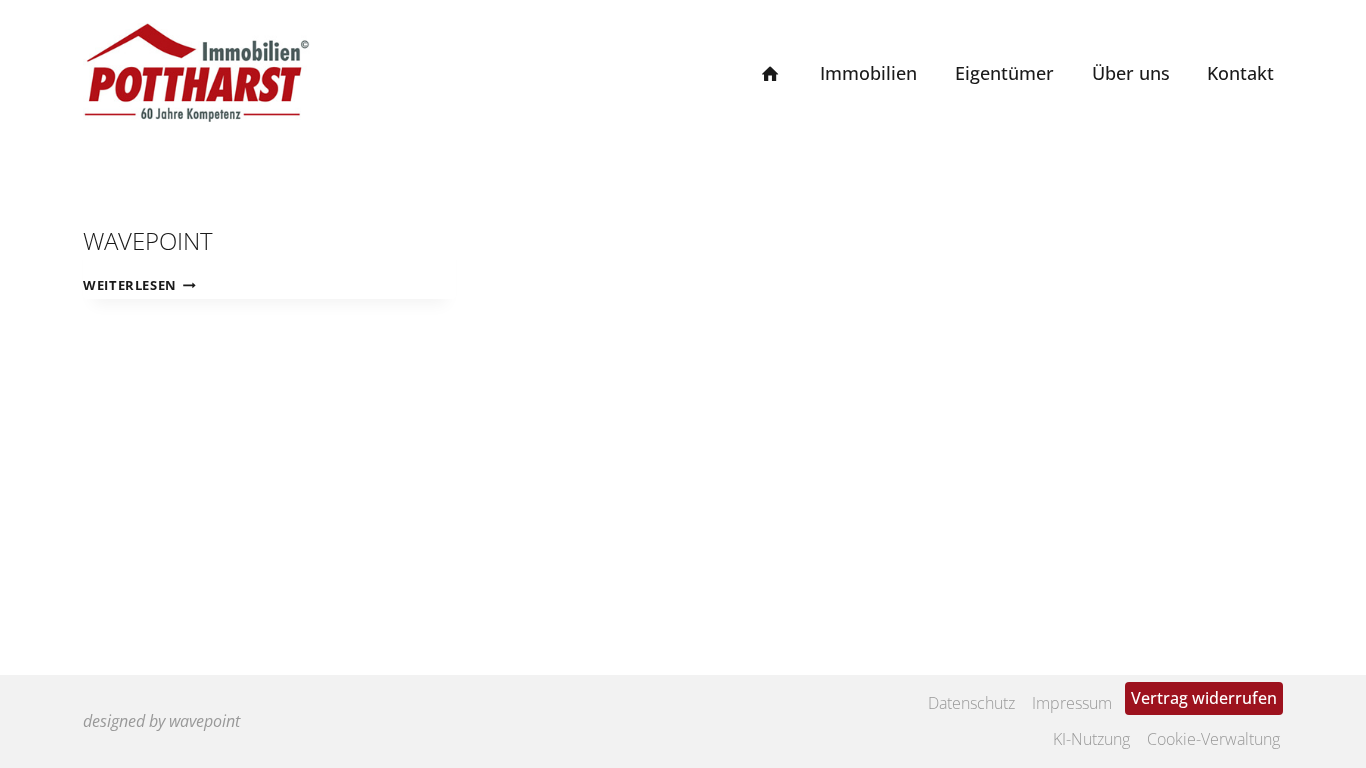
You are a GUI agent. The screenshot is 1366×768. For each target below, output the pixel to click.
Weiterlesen (139, 285)
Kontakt (1240, 73)
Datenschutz (971, 703)
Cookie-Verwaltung (1213, 739)
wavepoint (148, 240)
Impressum (1072, 703)
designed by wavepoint (161, 721)
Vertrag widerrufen (1204, 698)
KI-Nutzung (1091, 739)
